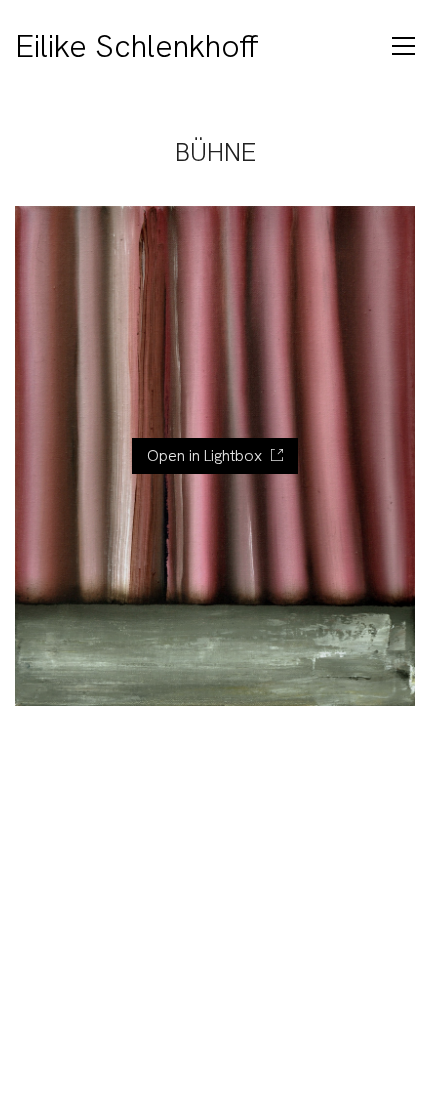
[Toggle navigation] (403, 46)
